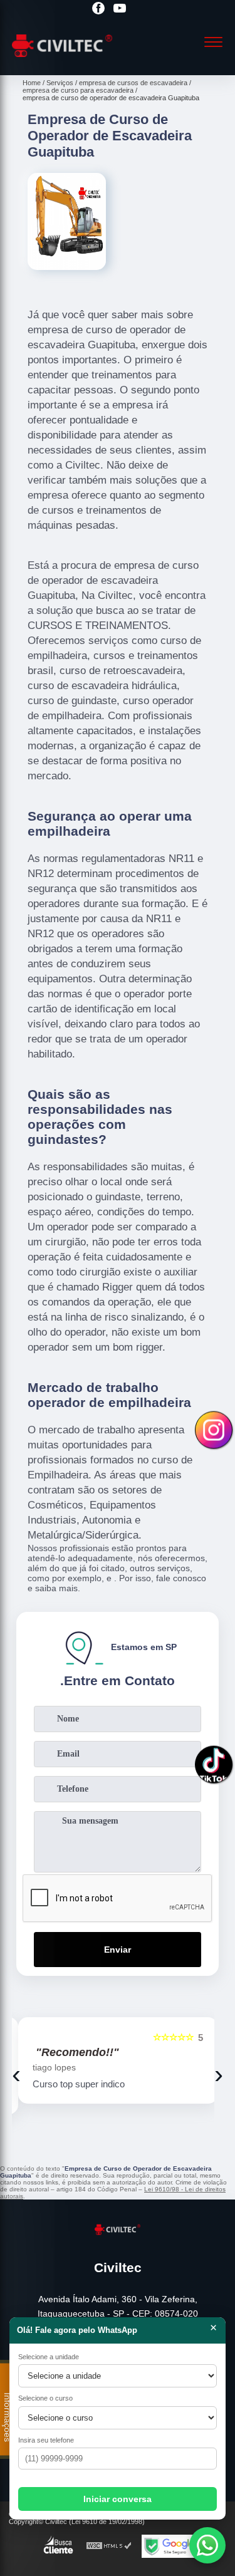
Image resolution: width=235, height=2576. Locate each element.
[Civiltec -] (62, 61)
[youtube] (120, 9)
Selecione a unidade (49, 2357)
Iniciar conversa (118, 2499)
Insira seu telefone (46, 2440)
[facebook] (98, 9)
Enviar (118, 1950)
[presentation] (16, 2074)
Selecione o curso (45, 2398)
